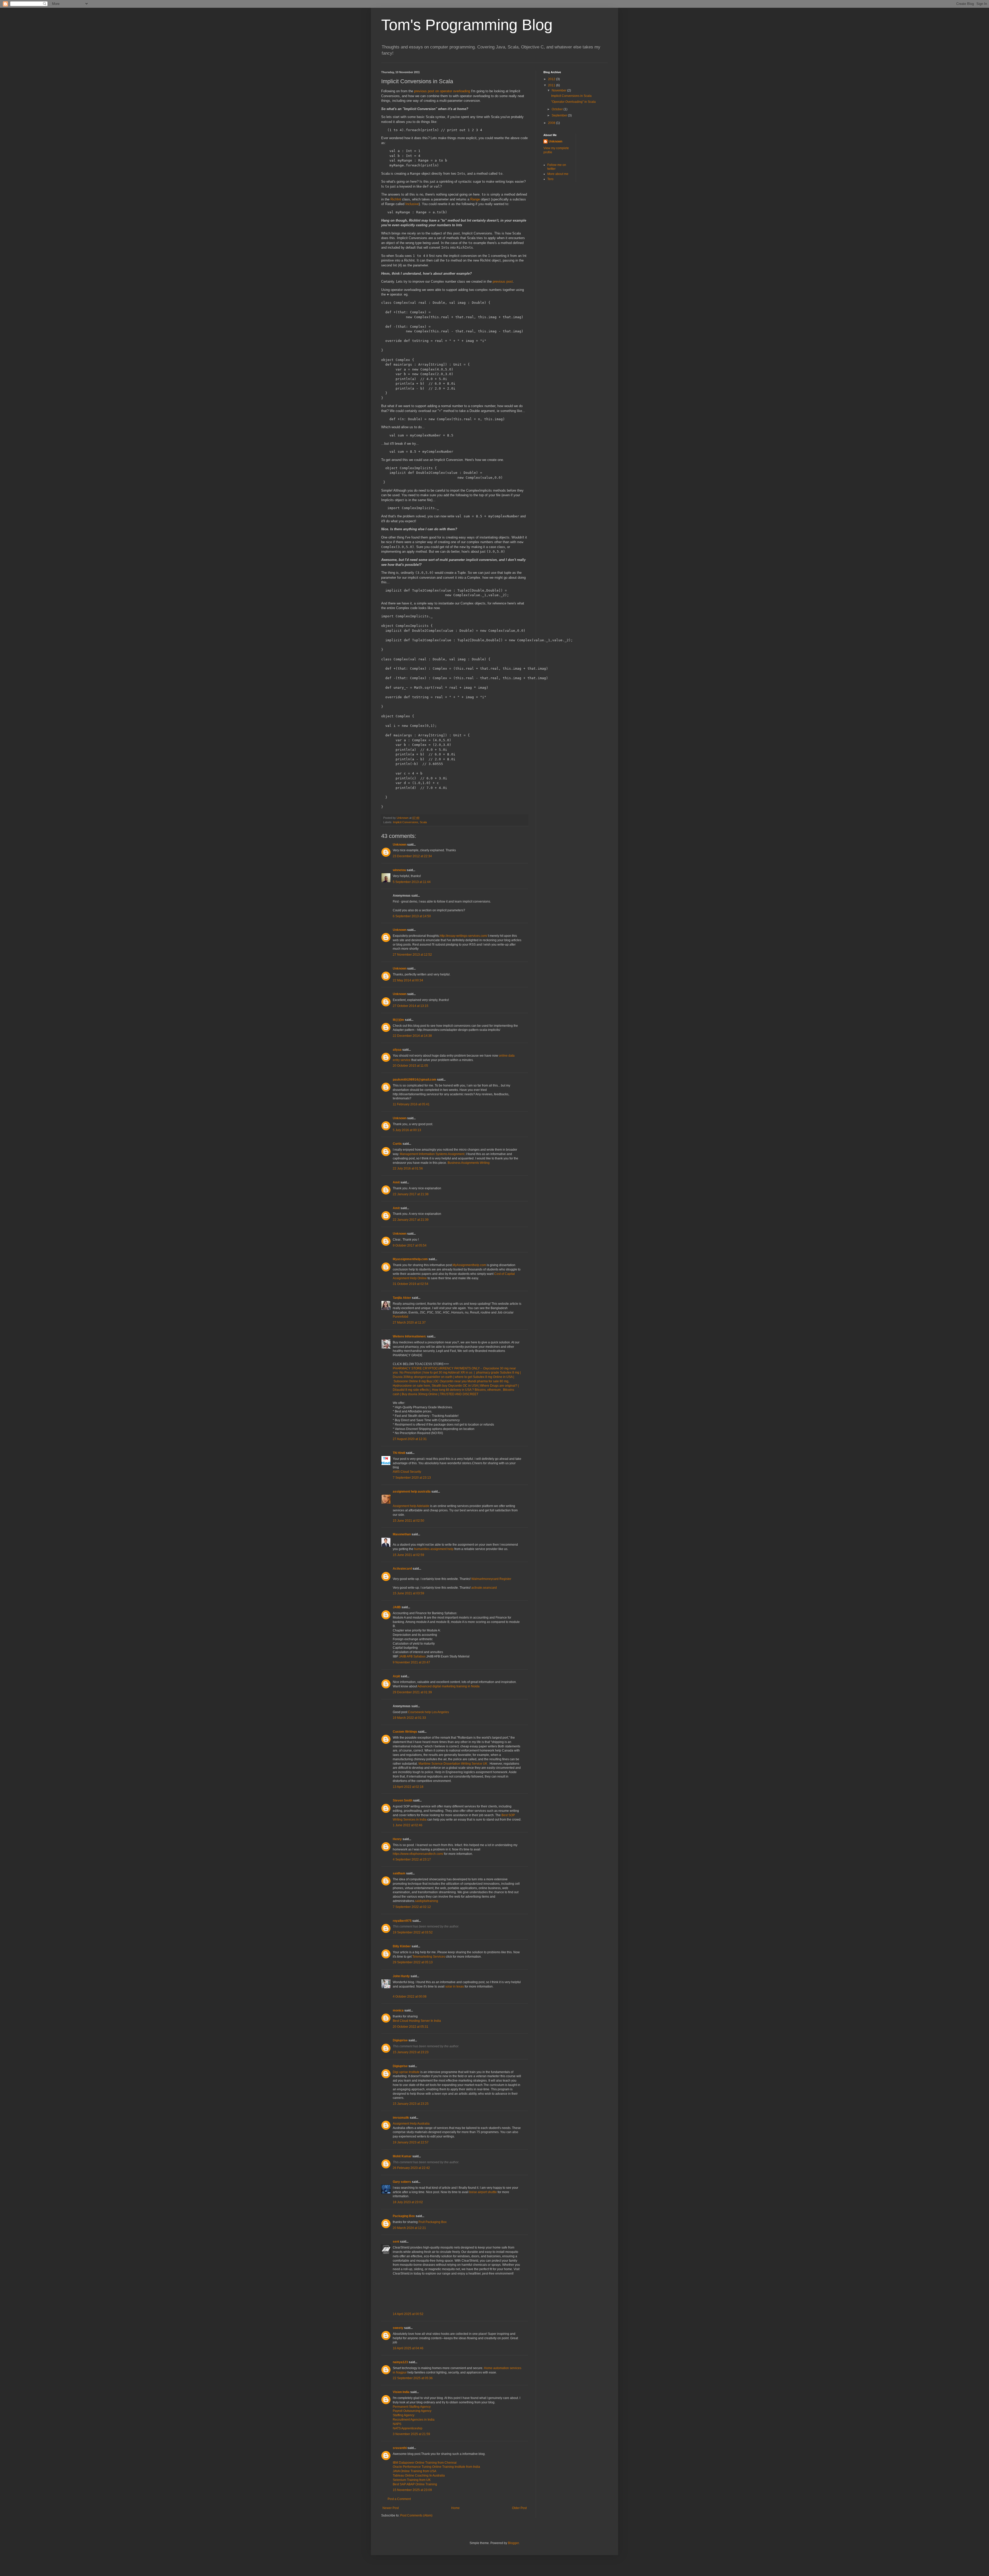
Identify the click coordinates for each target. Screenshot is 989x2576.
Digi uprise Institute (406, 2072)
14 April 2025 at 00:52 (408, 2314)
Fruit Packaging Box (433, 2222)
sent (396, 2242)
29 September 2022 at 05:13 (413, 1962)
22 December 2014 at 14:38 (412, 1036)
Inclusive (412, 204)
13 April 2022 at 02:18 (408, 1787)
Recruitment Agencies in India (414, 2420)
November (559, 90)
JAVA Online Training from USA (415, 2471)
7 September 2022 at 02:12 (412, 1907)
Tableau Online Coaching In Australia (419, 2476)
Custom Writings (405, 1732)
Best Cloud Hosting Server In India (417, 2021)
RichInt (396, 199)
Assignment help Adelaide (411, 1506)
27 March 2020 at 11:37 (409, 1323)
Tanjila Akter (402, 1298)
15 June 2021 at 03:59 (408, 1593)
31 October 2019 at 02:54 (411, 1284)
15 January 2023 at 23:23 (411, 2052)
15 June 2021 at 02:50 (408, 1521)
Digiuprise (400, 2040)
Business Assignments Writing (469, 1163)
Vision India (401, 2392)
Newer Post (391, 2508)
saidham (399, 1873)
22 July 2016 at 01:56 (408, 1168)
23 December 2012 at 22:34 (412, 856)
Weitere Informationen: (410, 1336)
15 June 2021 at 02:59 (408, 1555)
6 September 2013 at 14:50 (412, 916)
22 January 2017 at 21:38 (411, 1194)
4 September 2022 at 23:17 (412, 1859)
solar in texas (455, 1986)
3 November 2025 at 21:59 (411, 2434)
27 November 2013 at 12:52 (412, 955)
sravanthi (400, 2448)
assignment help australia (412, 1492)
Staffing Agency (404, 2415)
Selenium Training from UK (412, 2480)
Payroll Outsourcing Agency (412, 2411)
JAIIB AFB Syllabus (412, 1656)
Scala (423, 822)
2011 (552, 85)
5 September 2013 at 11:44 (412, 882)
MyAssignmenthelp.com (469, 1265)
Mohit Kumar (402, 2156)
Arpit (396, 1676)
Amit (396, 1182)
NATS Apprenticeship (408, 2428)
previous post (503, 281)
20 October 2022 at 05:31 (411, 2027)
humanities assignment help (434, 1549)
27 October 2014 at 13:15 (411, 1006)
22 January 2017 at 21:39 (411, 1220)
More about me (558, 174)
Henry (397, 1839)
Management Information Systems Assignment (432, 1154)
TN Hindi (399, 1453)
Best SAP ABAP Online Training (415, 2484)
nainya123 (400, 2362)
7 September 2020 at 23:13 (412, 1478)
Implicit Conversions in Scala (571, 96)
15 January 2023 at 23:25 (411, 2104)
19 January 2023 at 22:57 (411, 2142)
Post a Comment (399, 2499)
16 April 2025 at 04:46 (408, 2348)
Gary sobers (402, 2182)
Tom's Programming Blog (467, 25)
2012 (552, 79)
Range (475, 199)
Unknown (400, 845)
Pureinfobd (400, 1317)
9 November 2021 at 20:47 (411, 1662)
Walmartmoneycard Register (491, 1579)
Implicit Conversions (406, 822)
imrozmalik (401, 2118)
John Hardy (401, 1976)
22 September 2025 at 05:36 (413, 2378)
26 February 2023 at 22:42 (411, 2168)
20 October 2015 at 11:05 (410, 1066)
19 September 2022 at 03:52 (413, 1932)
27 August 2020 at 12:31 (410, 1439)
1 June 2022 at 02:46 (408, 1825)
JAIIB (397, 1607)
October (558, 109)
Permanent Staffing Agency (412, 2407)
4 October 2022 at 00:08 (410, 1997)
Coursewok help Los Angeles (428, 1712)
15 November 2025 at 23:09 (412, 2490)
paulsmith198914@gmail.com (415, 1080)
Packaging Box (404, 2216)
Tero (550, 179)
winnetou (399, 870)
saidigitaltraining (427, 1901)
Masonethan (402, 1534)
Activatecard (402, 1569)
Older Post (519, 2508)
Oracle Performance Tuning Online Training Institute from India (436, 2467)
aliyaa (397, 1050)
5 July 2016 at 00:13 (407, 1130)
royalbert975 (402, 1921)
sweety (398, 2328)
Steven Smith (403, 1800)
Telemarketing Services (429, 1957)
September (560, 115)
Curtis (397, 1144)
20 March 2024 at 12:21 (409, 2228)
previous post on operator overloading (442, 91)
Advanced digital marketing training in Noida (449, 1686)
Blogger (513, 2543)
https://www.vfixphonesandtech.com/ (418, 1854)
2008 (552, 123)
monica (398, 2010)
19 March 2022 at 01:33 (409, 1718)
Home (455, 2508)
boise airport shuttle (483, 2192)
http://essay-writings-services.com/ (463, 936)
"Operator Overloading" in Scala (573, 102)
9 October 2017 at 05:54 (410, 1245)
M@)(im (398, 1020)
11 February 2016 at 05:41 (411, 1104)
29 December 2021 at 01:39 (412, 1692)
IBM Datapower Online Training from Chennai (425, 2463)
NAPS (397, 2424)
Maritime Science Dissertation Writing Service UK (453, 1764)
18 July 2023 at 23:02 (408, 2202)
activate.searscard (484, 1588)
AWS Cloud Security (407, 1472)
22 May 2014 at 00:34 (408, 980)
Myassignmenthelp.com (410, 1259)
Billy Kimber (402, 1946)
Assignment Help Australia (411, 2124)
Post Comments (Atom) (416, 2515)
